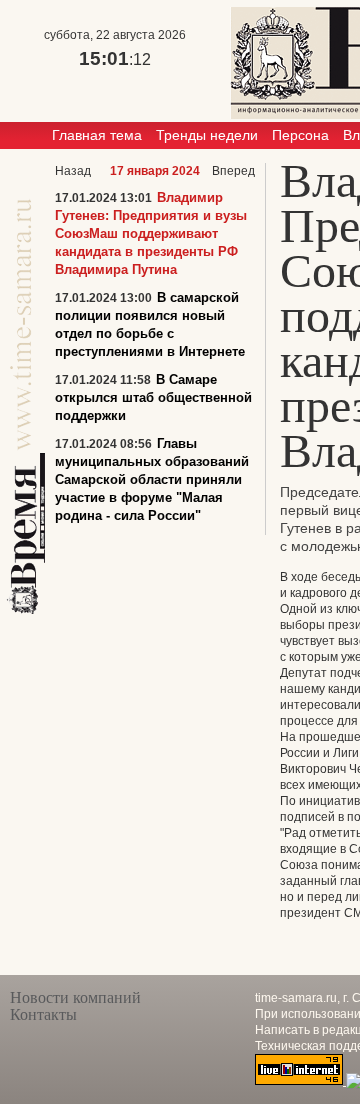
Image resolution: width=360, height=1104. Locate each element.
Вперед (233, 171)
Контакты (43, 1014)
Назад (73, 171)
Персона (300, 135)
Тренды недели (207, 135)
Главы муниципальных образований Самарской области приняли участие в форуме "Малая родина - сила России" (152, 479)
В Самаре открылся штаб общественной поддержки (153, 397)
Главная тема (97, 135)
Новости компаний (75, 997)
